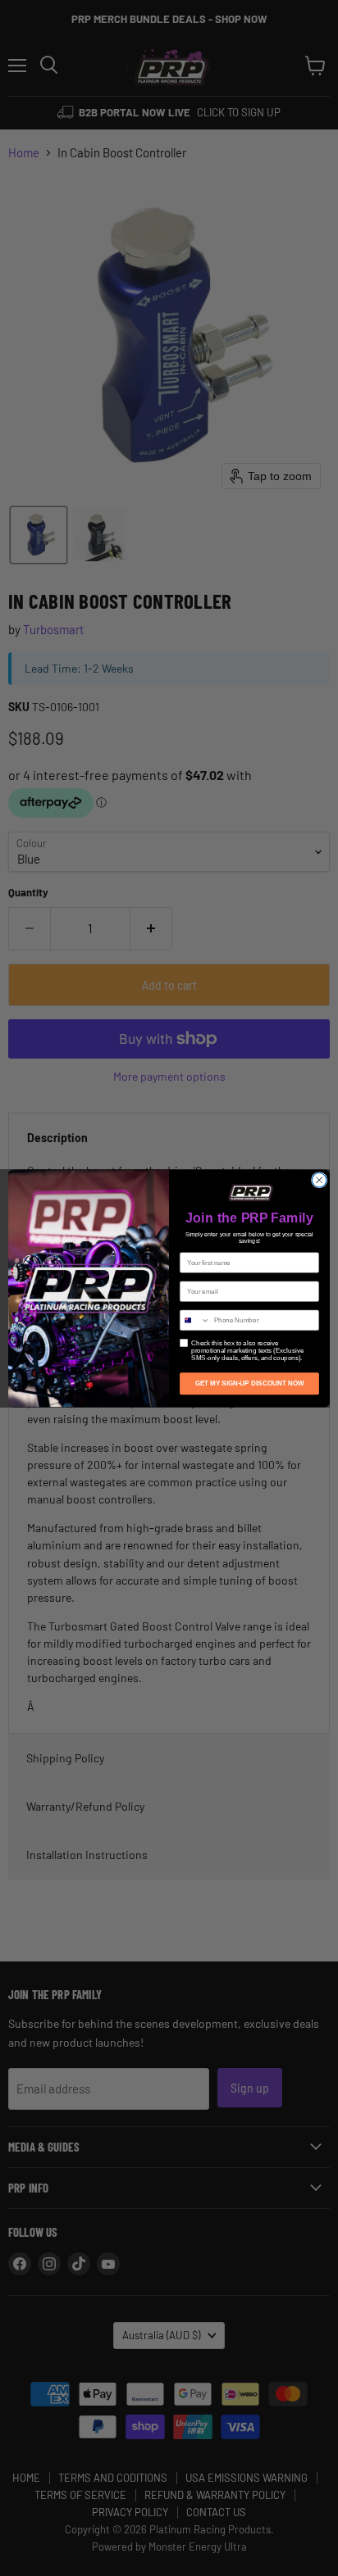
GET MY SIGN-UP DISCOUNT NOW (250, 1383)
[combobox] (195, 1320)
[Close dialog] (319, 1180)
